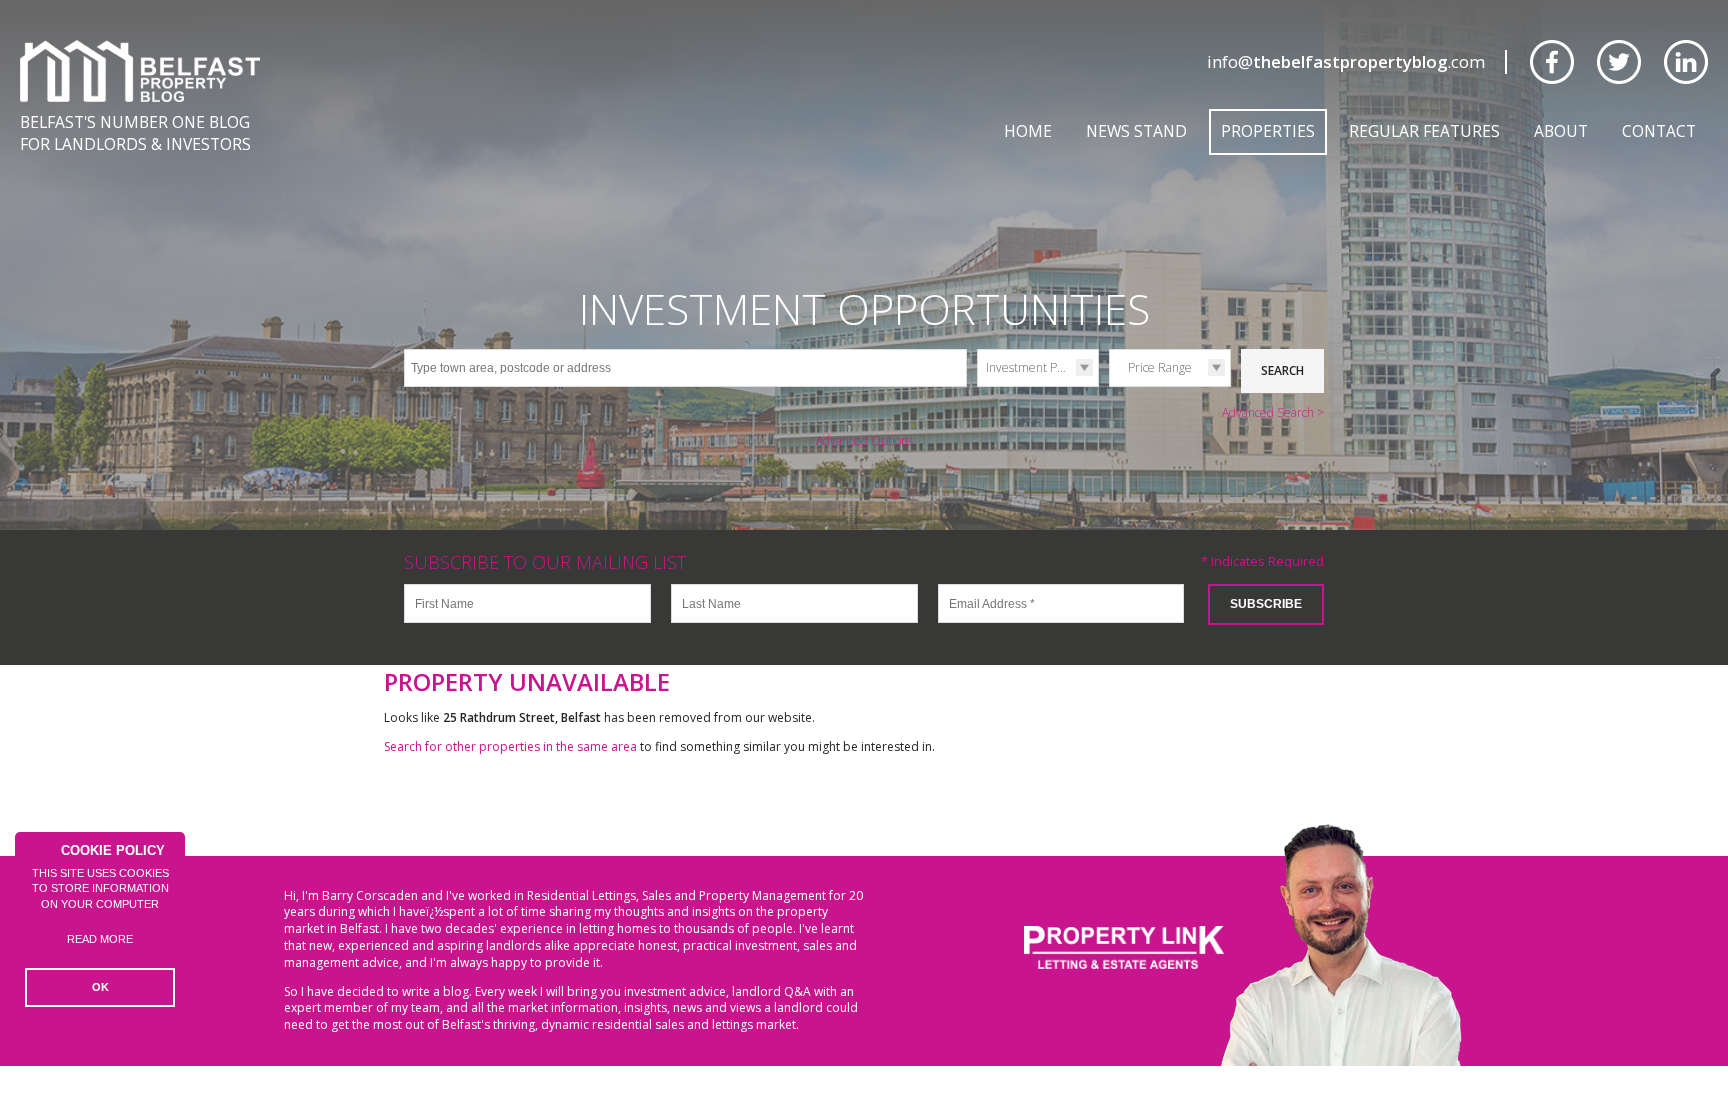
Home (1028, 131)
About (1561, 131)
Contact (1659, 131)
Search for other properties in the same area (510, 746)
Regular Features (1424, 131)
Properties (1268, 131)
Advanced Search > (1273, 412)
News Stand (1136, 131)
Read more (100, 939)
